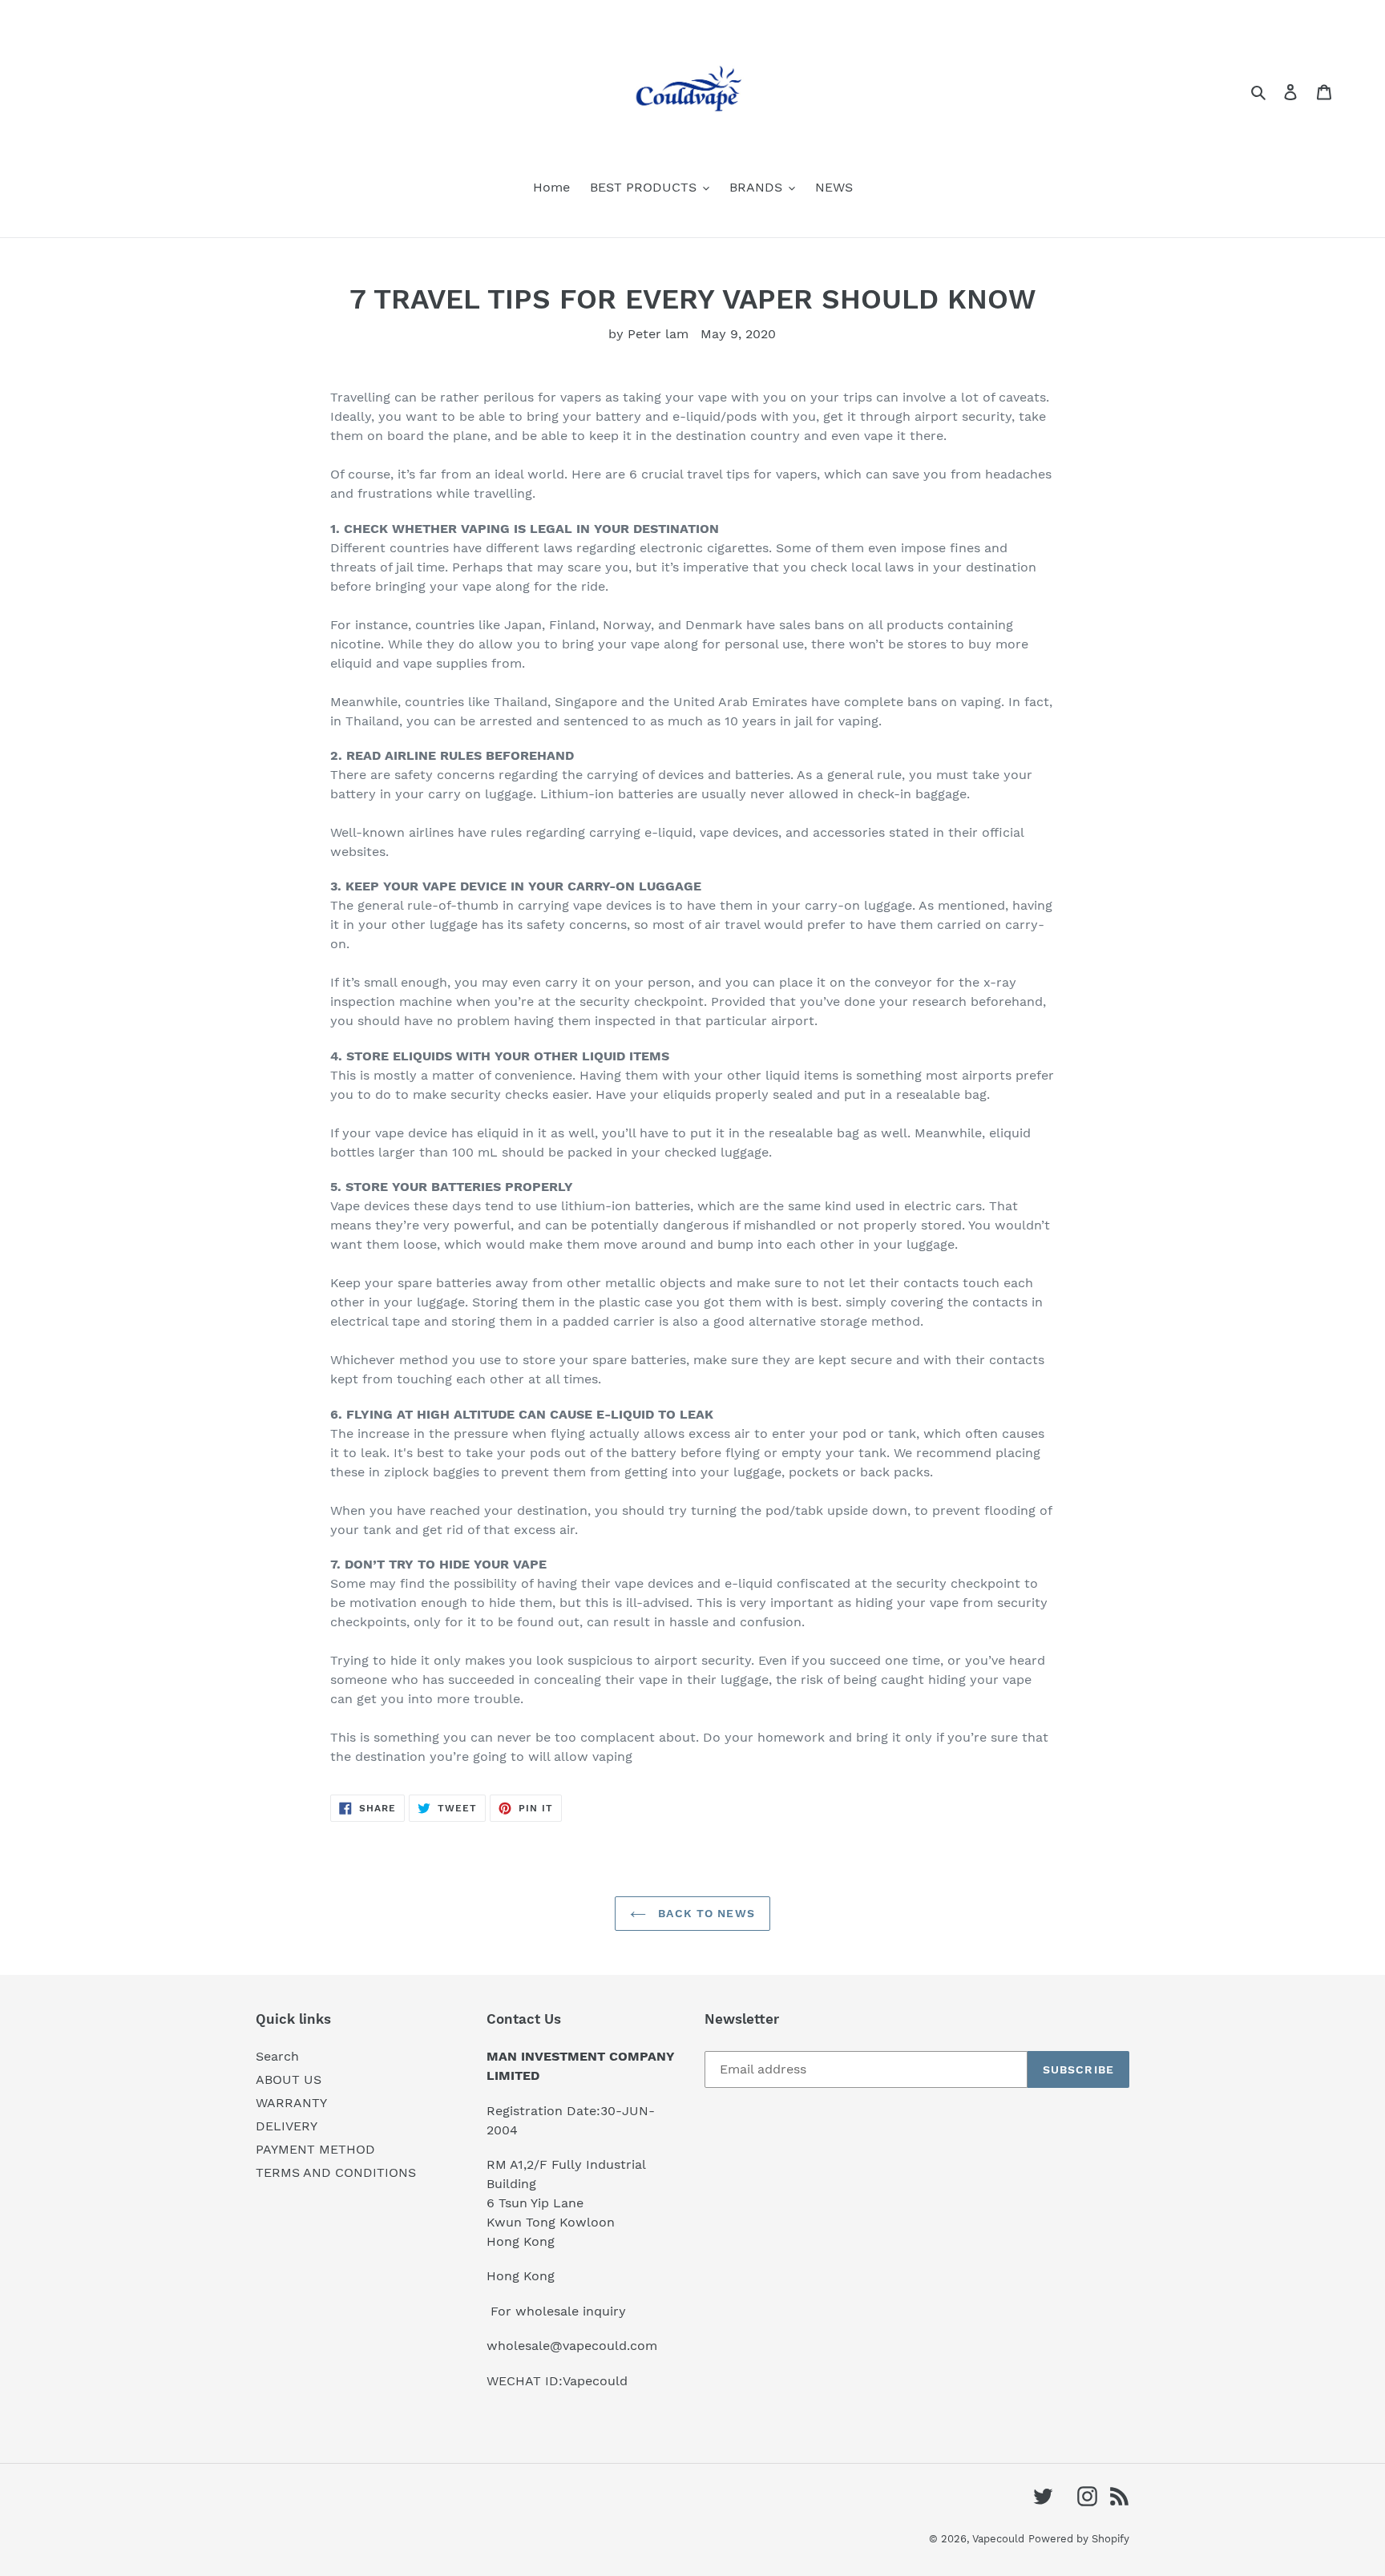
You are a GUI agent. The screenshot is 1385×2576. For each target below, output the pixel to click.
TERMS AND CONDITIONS (336, 2172)
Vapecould (998, 2539)
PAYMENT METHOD (315, 2149)
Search (277, 2056)
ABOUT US (289, 2079)
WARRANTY (291, 2103)
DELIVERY (287, 2126)
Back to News (705, 1913)
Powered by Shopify (1079, 2539)
